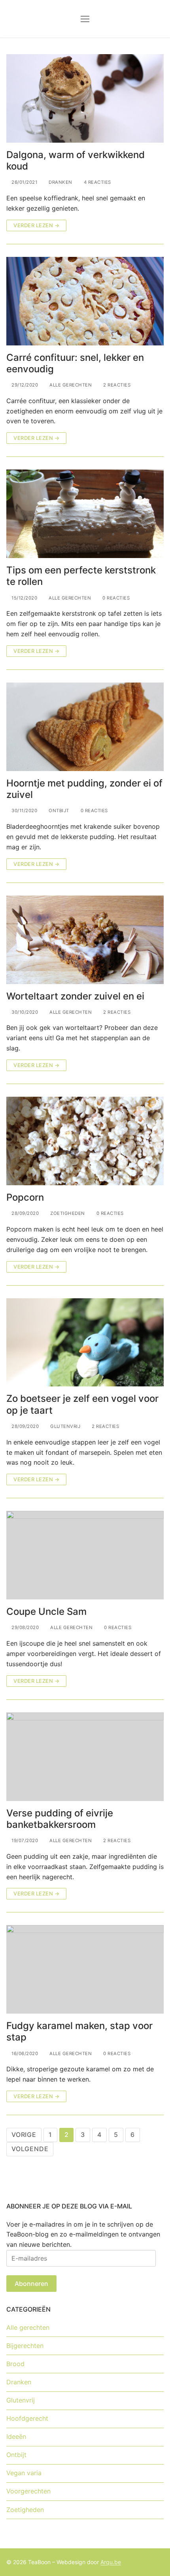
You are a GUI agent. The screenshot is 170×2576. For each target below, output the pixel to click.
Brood (15, 2364)
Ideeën (16, 2436)
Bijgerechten (25, 2346)
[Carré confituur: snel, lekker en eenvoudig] (85, 301)
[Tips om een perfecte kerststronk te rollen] (85, 514)
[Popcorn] (85, 1141)
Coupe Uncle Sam (46, 1611)
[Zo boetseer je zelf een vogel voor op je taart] (85, 1343)
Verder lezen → (36, 225)
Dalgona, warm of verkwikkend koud (76, 160)
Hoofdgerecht (27, 2418)
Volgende (30, 2149)
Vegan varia (24, 2473)
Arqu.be (111, 2562)
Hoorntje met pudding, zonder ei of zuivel (84, 789)
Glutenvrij (65, 1426)
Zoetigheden (67, 1213)
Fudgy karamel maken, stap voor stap (79, 2031)
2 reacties (116, 385)
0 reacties (115, 598)
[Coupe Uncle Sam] (85, 1555)
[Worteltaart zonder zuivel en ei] (85, 940)
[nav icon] (85, 19)
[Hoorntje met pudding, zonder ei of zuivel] (85, 727)
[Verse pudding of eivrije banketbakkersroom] (85, 1757)
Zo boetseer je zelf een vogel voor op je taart (82, 1404)
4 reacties (97, 182)
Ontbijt (58, 811)
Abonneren (31, 2284)
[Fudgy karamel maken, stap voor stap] (85, 1969)
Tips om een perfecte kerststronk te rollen (81, 576)
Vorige (24, 2135)
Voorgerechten (28, 2491)
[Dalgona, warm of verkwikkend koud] (85, 98)
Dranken (60, 182)
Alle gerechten (70, 385)
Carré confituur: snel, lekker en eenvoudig (75, 363)
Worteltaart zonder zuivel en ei (75, 996)
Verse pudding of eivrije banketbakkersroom (60, 1819)
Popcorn (25, 1197)
